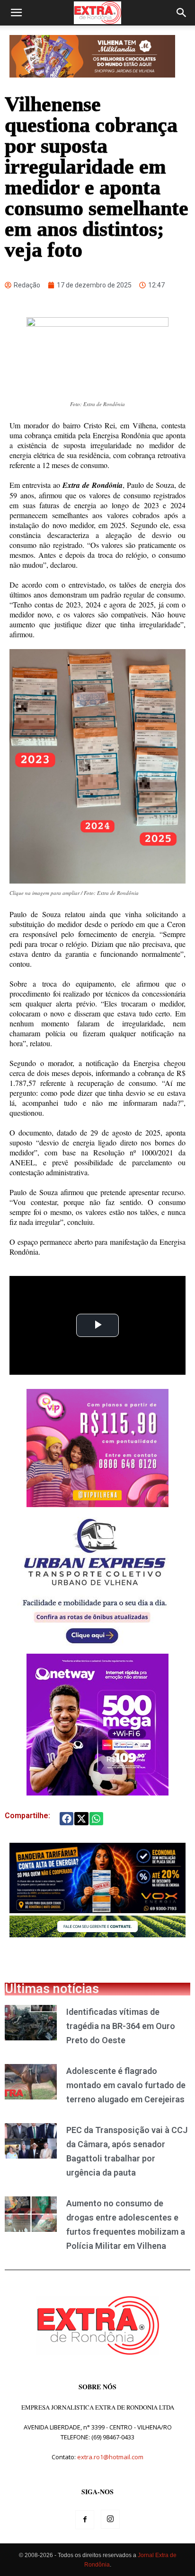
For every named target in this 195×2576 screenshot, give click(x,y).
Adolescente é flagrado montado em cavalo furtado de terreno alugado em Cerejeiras (126, 2085)
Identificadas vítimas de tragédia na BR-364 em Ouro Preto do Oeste (121, 2026)
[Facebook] (85, 2520)
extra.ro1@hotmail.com (110, 2457)
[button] (16, 13)
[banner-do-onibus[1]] (95, 1649)
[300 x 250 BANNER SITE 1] (97, 1505)
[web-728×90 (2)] (97, 1935)
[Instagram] (110, 2519)
